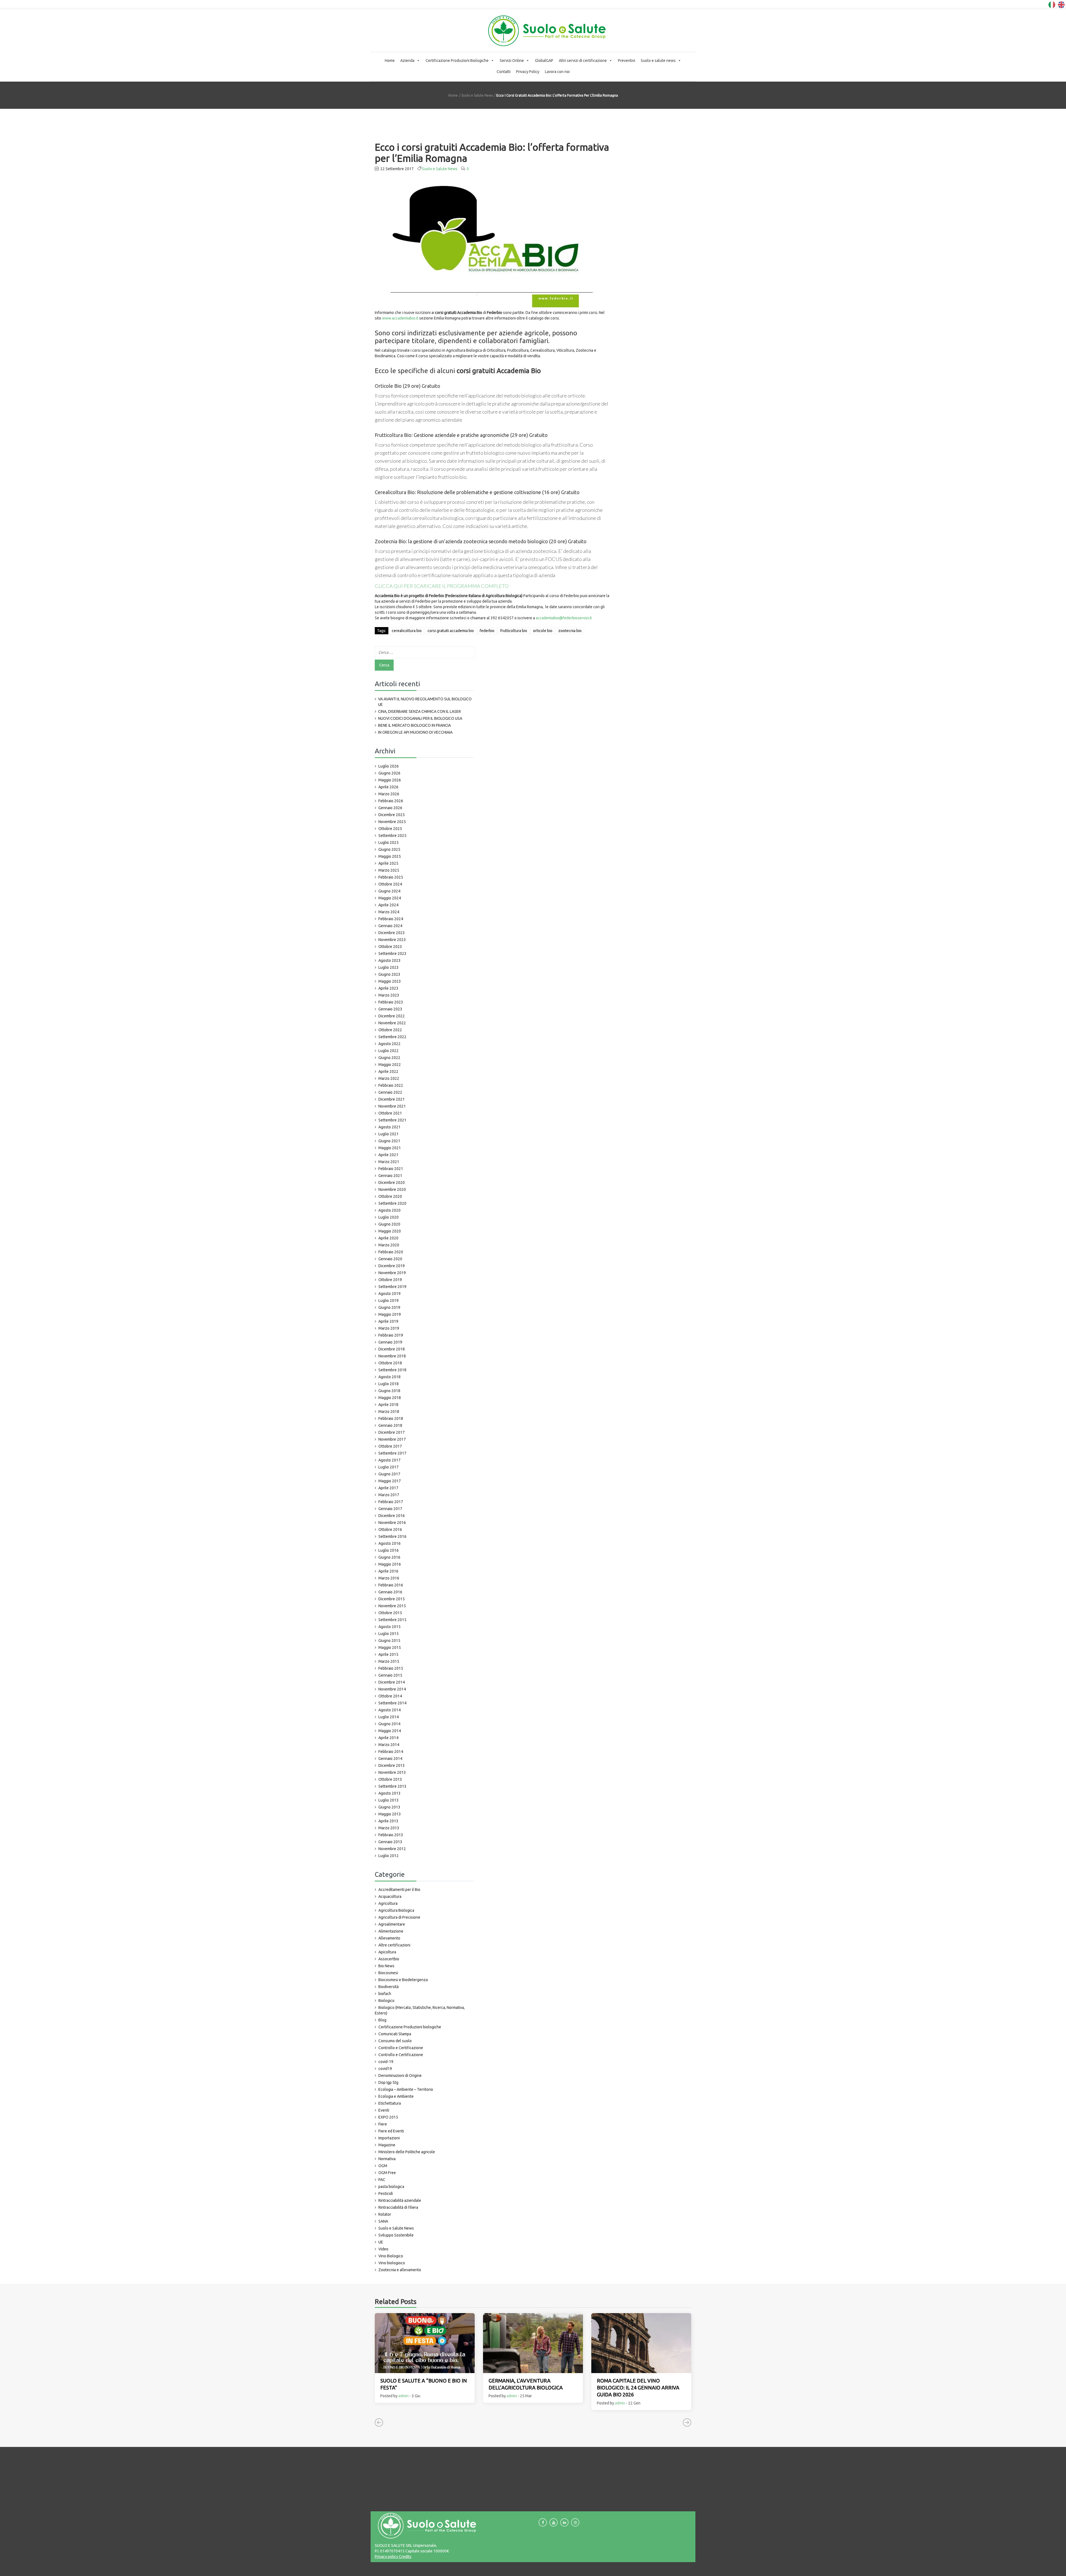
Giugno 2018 (389, 1391)
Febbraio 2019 (391, 1335)
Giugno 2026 (389, 773)
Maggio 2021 (390, 1148)
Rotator (385, 2214)
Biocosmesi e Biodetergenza (403, 1980)
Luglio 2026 (389, 766)
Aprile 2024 (388, 905)
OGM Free (387, 2173)
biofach (385, 1994)
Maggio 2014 (390, 1731)
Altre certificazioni (394, 1945)
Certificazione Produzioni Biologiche (457, 61)
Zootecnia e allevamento (400, 2270)
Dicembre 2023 (392, 933)
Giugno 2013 (389, 1807)
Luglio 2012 (389, 1856)
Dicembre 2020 (392, 1183)
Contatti (504, 72)
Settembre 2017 (392, 1453)
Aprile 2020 (388, 1238)
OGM (383, 2166)
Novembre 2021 (392, 1106)
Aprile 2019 (388, 1321)
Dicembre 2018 (392, 1349)
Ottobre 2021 (390, 1113)
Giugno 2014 (389, 1724)
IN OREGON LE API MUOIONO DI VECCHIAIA (415, 732)
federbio (487, 631)
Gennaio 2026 (390, 808)
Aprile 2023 (388, 988)
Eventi (384, 2110)
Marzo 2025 (389, 870)
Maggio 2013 (390, 1814)
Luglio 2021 (389, 1134)
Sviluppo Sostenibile (396, 2235)
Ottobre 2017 (390, 1446)
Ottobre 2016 (390, 1529)
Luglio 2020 (389, 1217)
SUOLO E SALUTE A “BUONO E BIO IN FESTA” (424, 2384)
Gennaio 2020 (390, 1259)
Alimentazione (391, 1931)
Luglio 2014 (389, 1717)
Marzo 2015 (389, 1661)
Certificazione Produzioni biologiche (410, 2027)
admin (403, 2396)
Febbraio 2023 (391, 1002)
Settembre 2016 (392, 1536)
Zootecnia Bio (570, 631)
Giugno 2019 (389, 1307)
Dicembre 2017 (392, 1432)
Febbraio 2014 (391, 1752)
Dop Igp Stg (388, 2082)
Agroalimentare (392, 1924)
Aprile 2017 (388, 1488)
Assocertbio (389, 1959)
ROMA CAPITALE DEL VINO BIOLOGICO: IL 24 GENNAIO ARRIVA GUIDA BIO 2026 (638, 2388)
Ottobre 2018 (390, 1363)
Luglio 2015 (389, 1634)
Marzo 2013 (389, 1828)
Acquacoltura (390, 1896)
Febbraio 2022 (391, 1085)
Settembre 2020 (392, 1203)
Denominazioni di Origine (400, 2076)
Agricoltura (388, 1903)
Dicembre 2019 (392, 1266)
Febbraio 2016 (391, 1585)
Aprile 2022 (388, 1071)
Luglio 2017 (389, 1467)
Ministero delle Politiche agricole (407, 2152)
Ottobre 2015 (390, 1613)
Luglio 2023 (389, 967)
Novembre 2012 (392, 1849)
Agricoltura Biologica (396, 1910)
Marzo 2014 (389, 1745)
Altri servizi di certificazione (583, 61)
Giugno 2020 (389, 1224)
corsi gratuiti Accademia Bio (451, 631)
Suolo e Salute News (477, 95)
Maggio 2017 (390, 1481)
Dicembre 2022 (392, 1016)
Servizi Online (512, 61)
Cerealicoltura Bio (407, 631)
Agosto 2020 (389, 1210)
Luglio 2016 (389, 1550)
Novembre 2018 (392, 1356)
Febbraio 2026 (391, 801)
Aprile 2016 (388, 1571)
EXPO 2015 (388, 2117)
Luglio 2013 (389, 1800)
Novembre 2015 (392, 1606)
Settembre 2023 (392, 954)
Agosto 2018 (389, 1377)
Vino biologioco (392, 2263)
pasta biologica (391, 2187)
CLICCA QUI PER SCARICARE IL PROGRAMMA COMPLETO (442, 586)
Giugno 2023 (389, 974)
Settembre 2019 (392, 1287)
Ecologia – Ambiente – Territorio (406, 2089)
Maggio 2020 (390, 1231)
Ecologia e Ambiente (396, 2096)
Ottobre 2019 (390, 1280)
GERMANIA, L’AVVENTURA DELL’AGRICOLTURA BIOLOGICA (526, 2384)
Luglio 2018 (389, 1384)
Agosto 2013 (389, 1793)
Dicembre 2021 (392, 1099)
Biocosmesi (388, 1973)
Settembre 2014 (392, 1703)
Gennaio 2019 (390, 1342)
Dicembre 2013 (392, 1765)
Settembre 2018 (392, 1370)
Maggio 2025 (390, 856)
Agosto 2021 (389, 1127)
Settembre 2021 (392, 1120)
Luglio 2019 (389, 1300)
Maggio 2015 (390, 1647)
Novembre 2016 (392, 1523)
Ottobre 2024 (390, 884)
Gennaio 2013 (390, 1842)
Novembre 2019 (392, 1273)
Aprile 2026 (388, 787)
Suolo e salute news (658, 61)
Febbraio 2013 (391, 1835)
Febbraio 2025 (391, 877)
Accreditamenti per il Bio (399, 1890)
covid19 (385, 2069)
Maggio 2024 (390, 898)
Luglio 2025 (389, 842)
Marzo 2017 (389, 1495)
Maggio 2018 (390, 1398)
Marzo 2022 (389, 1078)
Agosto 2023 (389, 960)
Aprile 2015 (388, 1654)
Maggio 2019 (390, 1314)
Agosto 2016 (389, 1543)
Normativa (387, 2159)
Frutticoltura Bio (514, 631)
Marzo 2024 (389, 912)
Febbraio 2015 (391, 1668)
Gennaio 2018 (390, 1425)
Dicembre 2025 (392, 815)
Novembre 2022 (392, 1023)
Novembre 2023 (392, 940)
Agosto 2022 (389, 1044)
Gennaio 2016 (390, 1592)
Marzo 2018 (389, 1412)
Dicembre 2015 (392, 1599)
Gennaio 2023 (390, 1009)
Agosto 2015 (389, 1627)
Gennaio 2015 (390, 1675)
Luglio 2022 (389, 1051)
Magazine (387, 2145)
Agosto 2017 (389, 1460)
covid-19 (386, 2062)
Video (383, 2249)
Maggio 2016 (390, 1564)
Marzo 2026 (389, 794)
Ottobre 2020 (390, 1196)
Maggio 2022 (390, 1065)
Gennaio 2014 (390, 1759)
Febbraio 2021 (391, 1169)
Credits (405, 2557)
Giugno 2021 (389, 1141)
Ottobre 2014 (390, 1696)
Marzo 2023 (389, 995)
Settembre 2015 (392, 1620)
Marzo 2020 (389, 1245)
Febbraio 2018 (391, 1418)
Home (390, 61)
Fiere (383, 2124)
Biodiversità (389, 1987)
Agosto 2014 (389, 1710)
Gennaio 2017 (390, 1509)
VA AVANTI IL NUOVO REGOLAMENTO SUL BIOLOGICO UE (425, 702)
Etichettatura (390, 2103)
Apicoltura (387, 1952)
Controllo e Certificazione (401, 2048)
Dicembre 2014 (392, 1682)
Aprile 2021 (388, 1155)
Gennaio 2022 (390, 1092)
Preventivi (627, 61)
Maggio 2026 (390, 780)
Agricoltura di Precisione (399, 1917)
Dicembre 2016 (392, 1516)
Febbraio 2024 (391, 919)
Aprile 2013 (388, 1821)
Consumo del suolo (395, 2041)
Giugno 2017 (389, 1474)
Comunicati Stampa (395, 2034)
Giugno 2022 (389, 1058)
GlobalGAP (544, 61)
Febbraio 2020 (391, 1252)
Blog (382, 2020)
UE (381, 2242)
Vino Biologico (391, 2256)
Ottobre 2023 (390, 947)
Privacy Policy (528, 72)
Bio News (386, 1966)
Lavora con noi (557, 72)
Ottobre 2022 (390, 1030)
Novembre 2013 (392, 1772)
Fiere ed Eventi (391, 2131)
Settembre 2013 (392, 1786)
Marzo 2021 (389, 1162)
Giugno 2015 (389, 1641)
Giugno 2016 (389, 1557)
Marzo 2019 (389, 1328)
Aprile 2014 (388, 1738)
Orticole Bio (543, 631)
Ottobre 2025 (390, 829)
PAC (382, 2180)
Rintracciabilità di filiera (398, 2207)
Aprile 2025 (388, 863)
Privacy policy (386, 2557)
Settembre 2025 (392, 836)
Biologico (386, 2001)
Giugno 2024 (389, 891)
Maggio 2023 (390, 981)
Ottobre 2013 (390, 1779)
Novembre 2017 (392, 1439)
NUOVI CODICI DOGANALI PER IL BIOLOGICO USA (420, 718)
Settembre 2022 (392, 1037)
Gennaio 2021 (390, 1176)
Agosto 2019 (389, 1294)
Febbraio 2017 (391, 1502)
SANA (383, 2221)
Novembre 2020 (392, 1189)
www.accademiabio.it (400, 318)
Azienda (407, 61)
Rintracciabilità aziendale (400, 2200)
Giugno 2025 (389, 849)
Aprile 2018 (388, 1405)
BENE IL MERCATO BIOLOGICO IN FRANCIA (414, 725)
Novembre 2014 (392, 1689)
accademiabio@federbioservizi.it (564, 618)
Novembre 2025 (392, 822)
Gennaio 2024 (390, 926)
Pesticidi (386, 2193)
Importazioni (389, 2138)
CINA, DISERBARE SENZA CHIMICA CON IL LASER (419, 711)
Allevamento (389, 1938)
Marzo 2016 (389, 1578)
